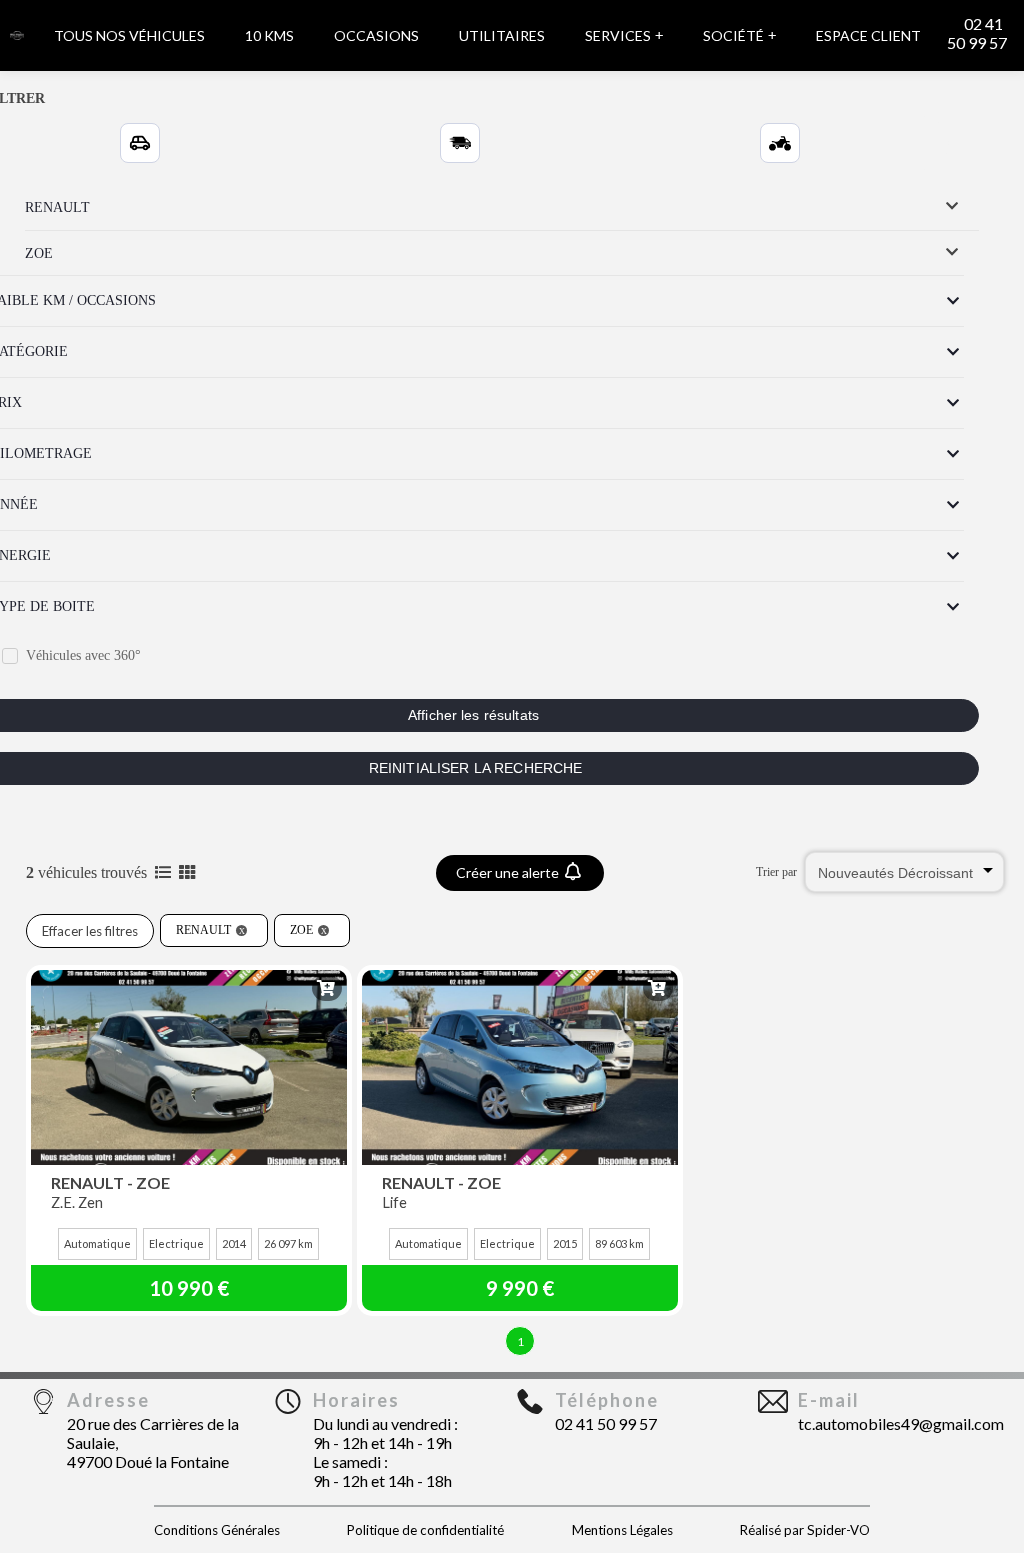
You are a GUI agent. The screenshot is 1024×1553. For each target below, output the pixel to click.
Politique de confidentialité (425, 1530)
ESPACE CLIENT (868, 35)
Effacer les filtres (90, 931)
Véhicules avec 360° (83, 655)
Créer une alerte (509, 872)
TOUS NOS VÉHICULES (129, 35)
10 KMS (269, 35)
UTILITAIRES (502, 35)
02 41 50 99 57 (977, 33)
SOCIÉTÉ (739, 35)
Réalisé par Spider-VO (805, 1530)
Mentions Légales (622, 1530)
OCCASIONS (376, 35)
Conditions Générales (217, 1530)
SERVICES (624, 35)
